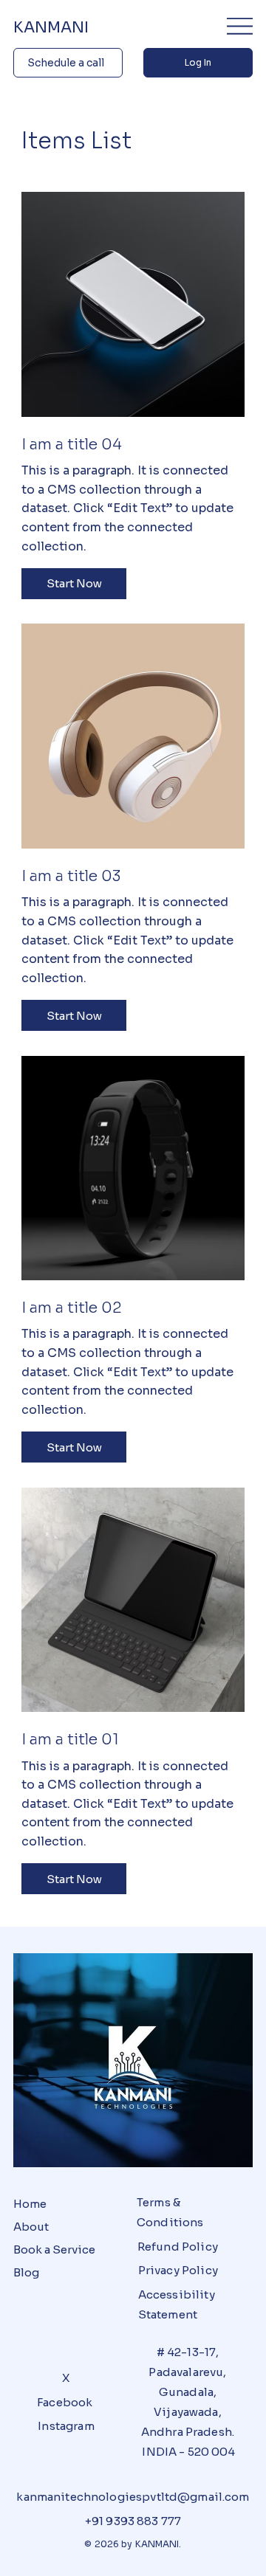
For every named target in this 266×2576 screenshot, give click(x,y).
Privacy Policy (178, 2270)
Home (30, 2204)
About (31, 2227)
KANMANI (53, 27)
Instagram (66, 2426)
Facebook (65, 2402)
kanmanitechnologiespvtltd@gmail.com (133, 2497)
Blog (26, 2272)
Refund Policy (178, 2247)
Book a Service (54, 2249)
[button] (74, 584)
